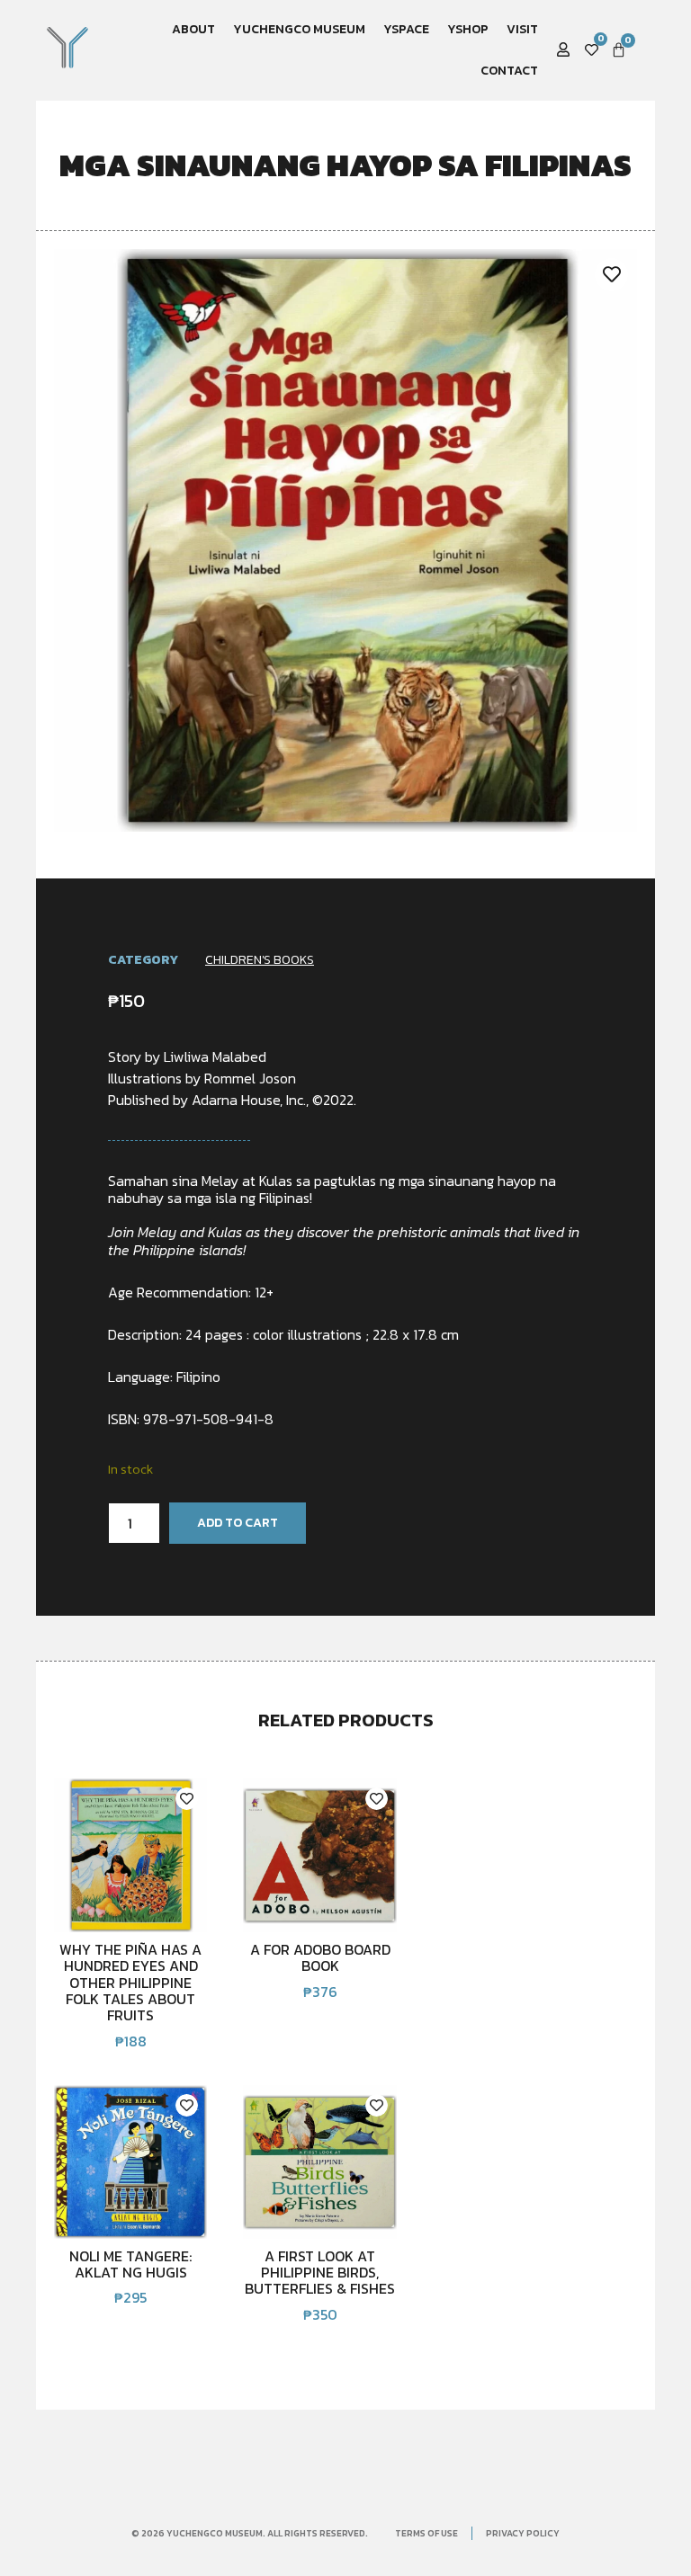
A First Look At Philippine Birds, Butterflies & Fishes (320, 2273)
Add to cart (238, 1523)
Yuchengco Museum (299, 29)
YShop (468, 29)
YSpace (406, 29)
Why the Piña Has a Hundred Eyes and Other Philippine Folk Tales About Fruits (130, 1983)
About (193, 29)
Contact (509, 71)
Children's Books (260, 960)
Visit (522, 29)
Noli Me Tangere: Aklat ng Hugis (130, 2264)
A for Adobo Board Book (320, 1957)
